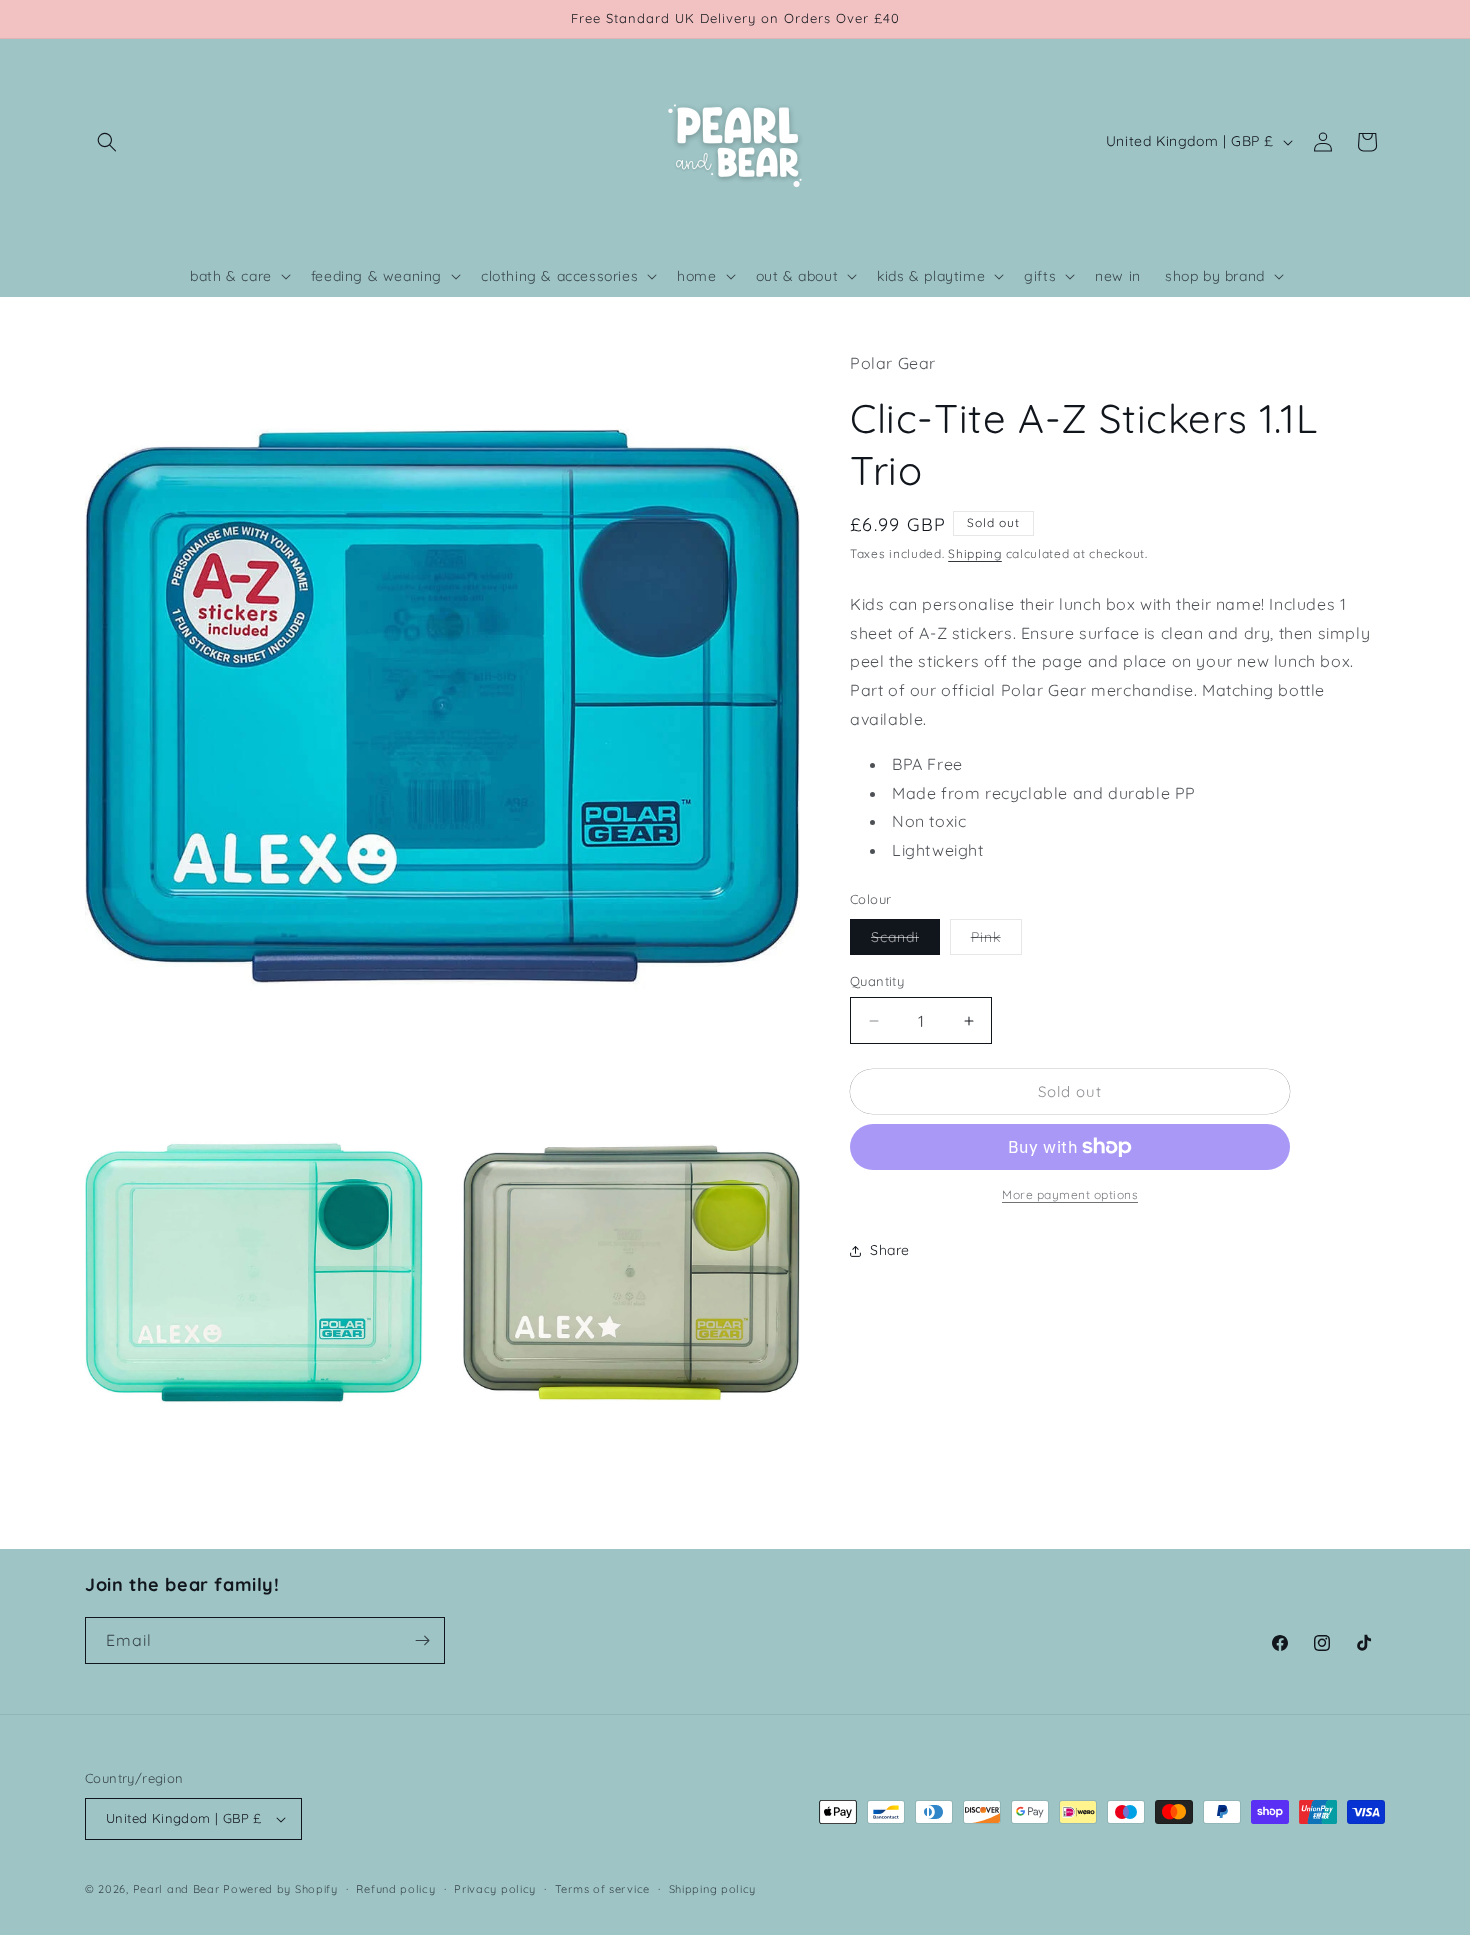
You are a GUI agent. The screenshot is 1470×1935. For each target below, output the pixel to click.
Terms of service (602, 1889)
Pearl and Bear (176, 1889)
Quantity (877, 981)
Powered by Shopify (280, 1889)
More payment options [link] (1070, 1194)
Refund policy (395, 1889)
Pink (996, 941)
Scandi (905, 941)
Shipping (975, 553)
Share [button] (890, 1250)
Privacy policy (495, 1889)
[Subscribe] (422, 1640)
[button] (107, 142)
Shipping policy (713, 1889)
